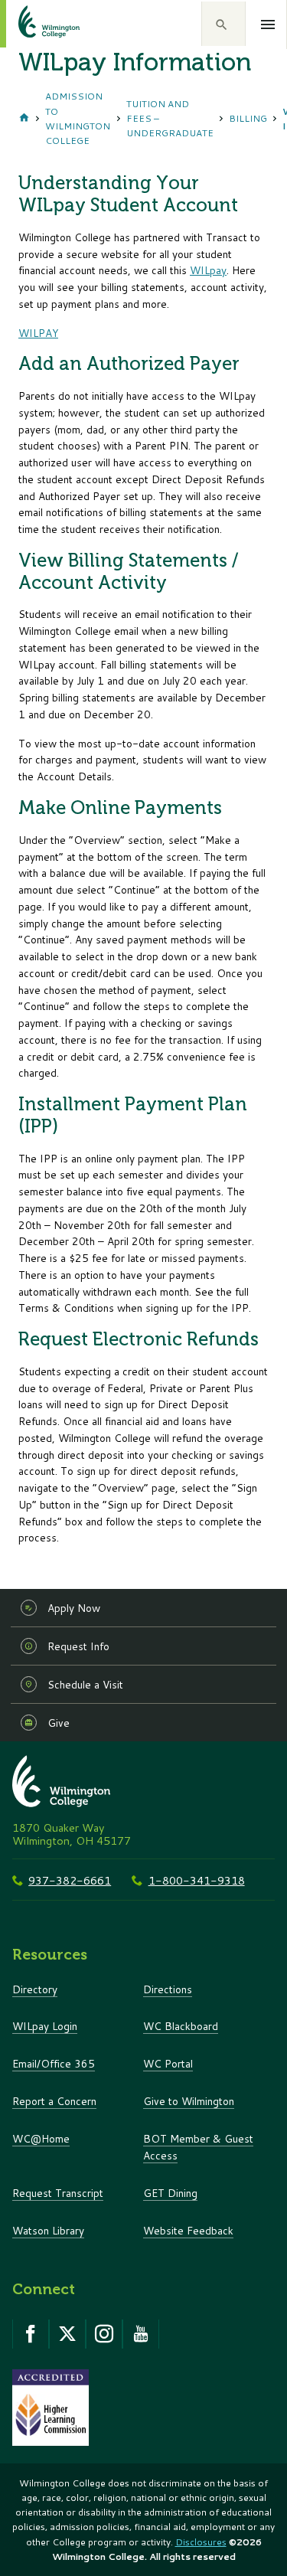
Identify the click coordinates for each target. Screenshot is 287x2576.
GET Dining (170, 2193)
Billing (248, 118)
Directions (168, 1989)
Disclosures (201, 2542)
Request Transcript (58, 2193)
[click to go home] (31, 24)
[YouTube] (141, 2334)
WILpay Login (45, 2026)
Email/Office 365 (54, 2063)
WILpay (208, 270)
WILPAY (38, 333)
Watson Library (48, 2230)
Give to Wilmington (189, 2101)
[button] (223, 24)
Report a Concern (54, 2101)
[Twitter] (67, 2334)
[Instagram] (104, 2334)
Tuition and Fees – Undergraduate (170, 118)
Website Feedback (188, 2230)
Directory (35, 1989)
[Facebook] (31, 2334)
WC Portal (168, 2063)
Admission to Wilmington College (78, 118)
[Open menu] (268, 25)
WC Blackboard (181, 2026)
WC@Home (41, 2138)
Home (24, 119)
